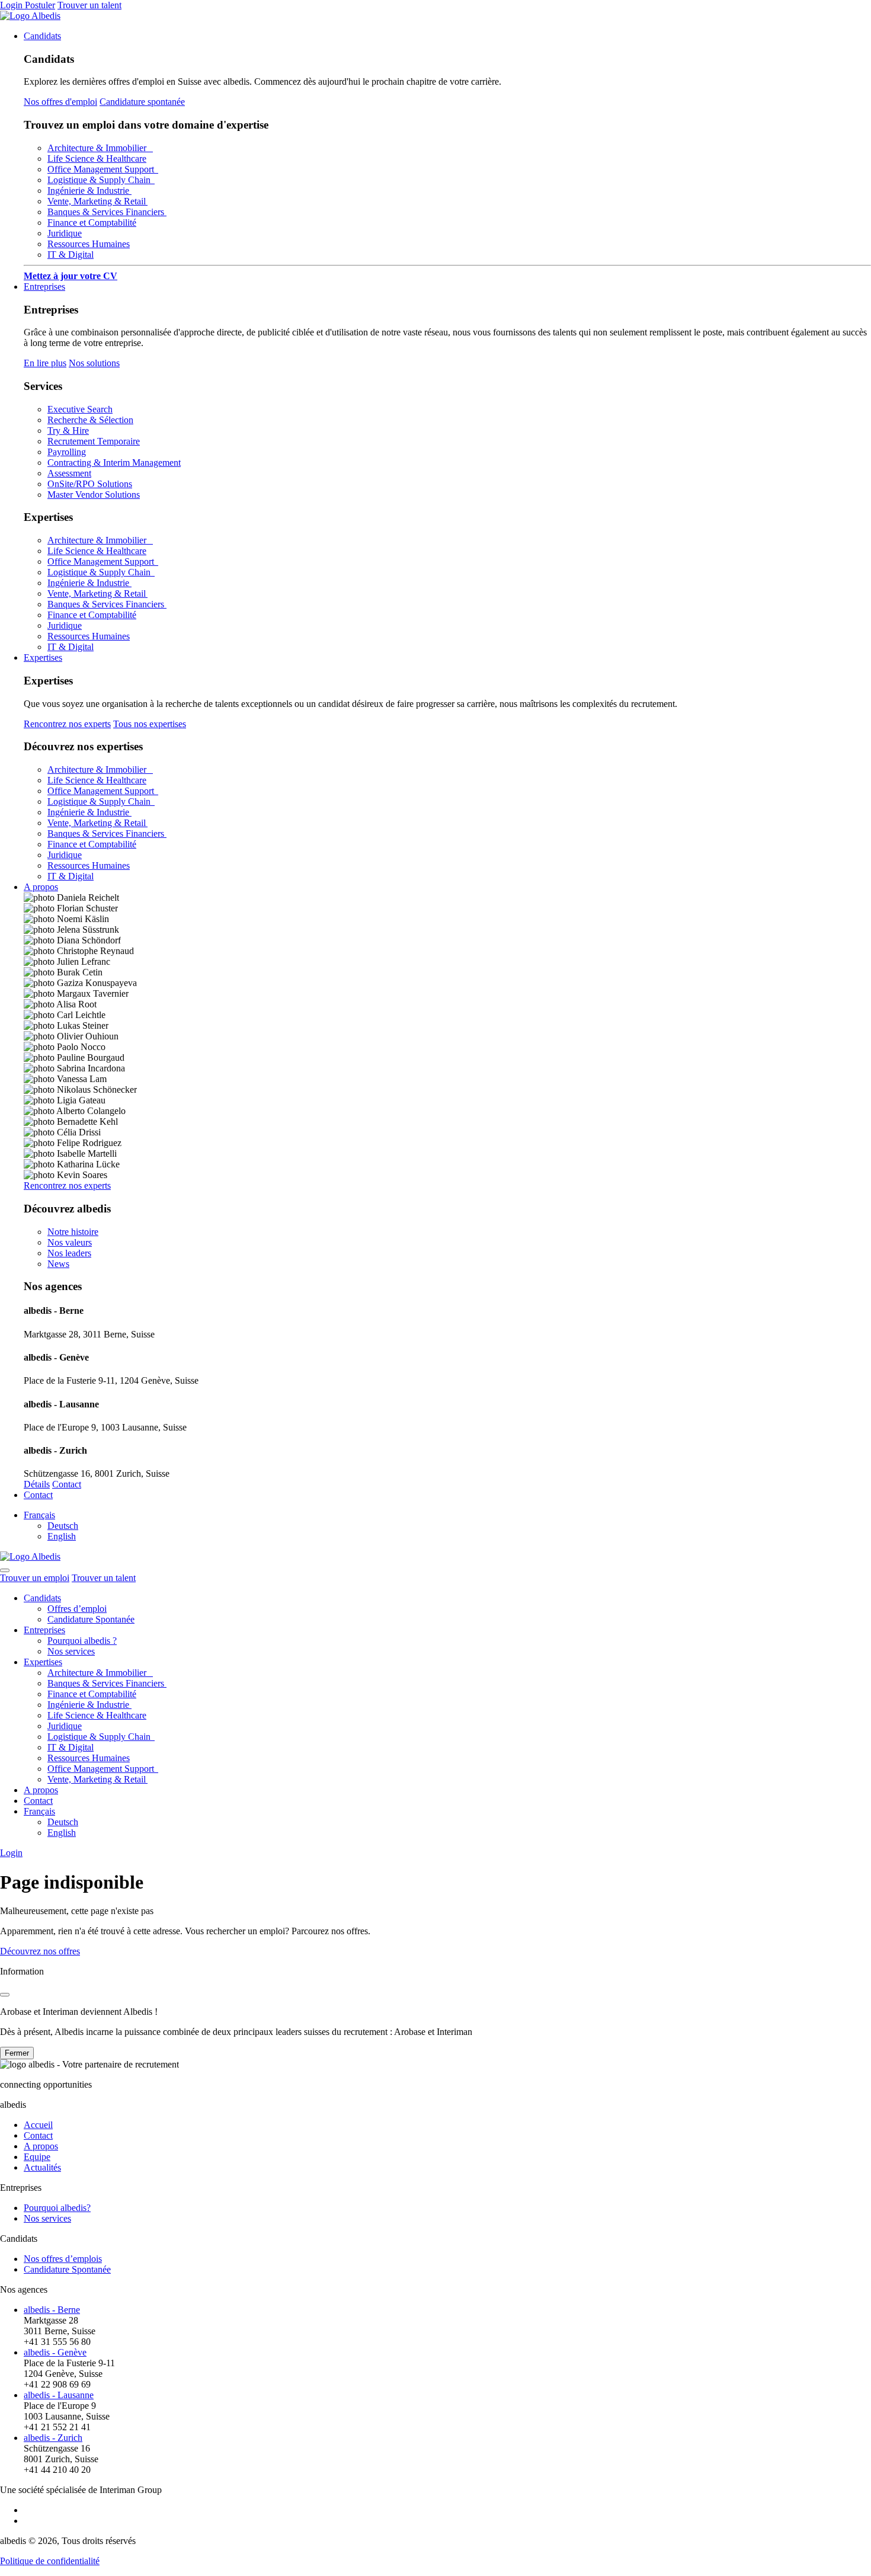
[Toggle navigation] (5, 1570)
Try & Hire (68, 431)
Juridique (65, 233)
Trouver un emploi (35, 1578)
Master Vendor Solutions (94, 495)
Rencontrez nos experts (67, 724)
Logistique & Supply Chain (101, 180)
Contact (67, 1484)
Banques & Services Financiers (107, 212)
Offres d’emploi (77, 1609)
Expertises (43, 657)
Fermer (17, 2053)
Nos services (71, 1651)
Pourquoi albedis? (57, 2208)
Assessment (69, 473)
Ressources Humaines (89, 244)
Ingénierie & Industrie (89, 191)
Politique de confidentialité (50, 2561)
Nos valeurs (70, 1242)
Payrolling (67, 452)
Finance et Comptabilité (92, 223)
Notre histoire (73, 1232)
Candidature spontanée (142, 102)
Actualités (42, 2167)
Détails (37, 1484)
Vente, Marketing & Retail (97, 201)
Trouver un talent (89, 5)
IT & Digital (71, 255)
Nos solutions (94, 363)
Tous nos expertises (150, 724)
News (58, 1264)
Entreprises (44, 287)
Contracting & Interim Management (114, 463)
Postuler (40, 5)
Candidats (42, 36)
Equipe (37, 2157)
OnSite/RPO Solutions (90, 484)
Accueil (38, 2125)
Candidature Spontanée (91, 1619)
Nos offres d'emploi (60, 102)
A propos (41, 887)
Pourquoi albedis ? (82, 1641)
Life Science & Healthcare (97, 159)
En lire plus (45, 363)
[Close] (5, 1995)
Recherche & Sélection (90, 420)
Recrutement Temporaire (94, 441)
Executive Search (80, 409)
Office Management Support (103, 169)
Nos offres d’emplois (63, 2259)
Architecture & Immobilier (100, 148)
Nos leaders (69, 1253)
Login (12, 5)
